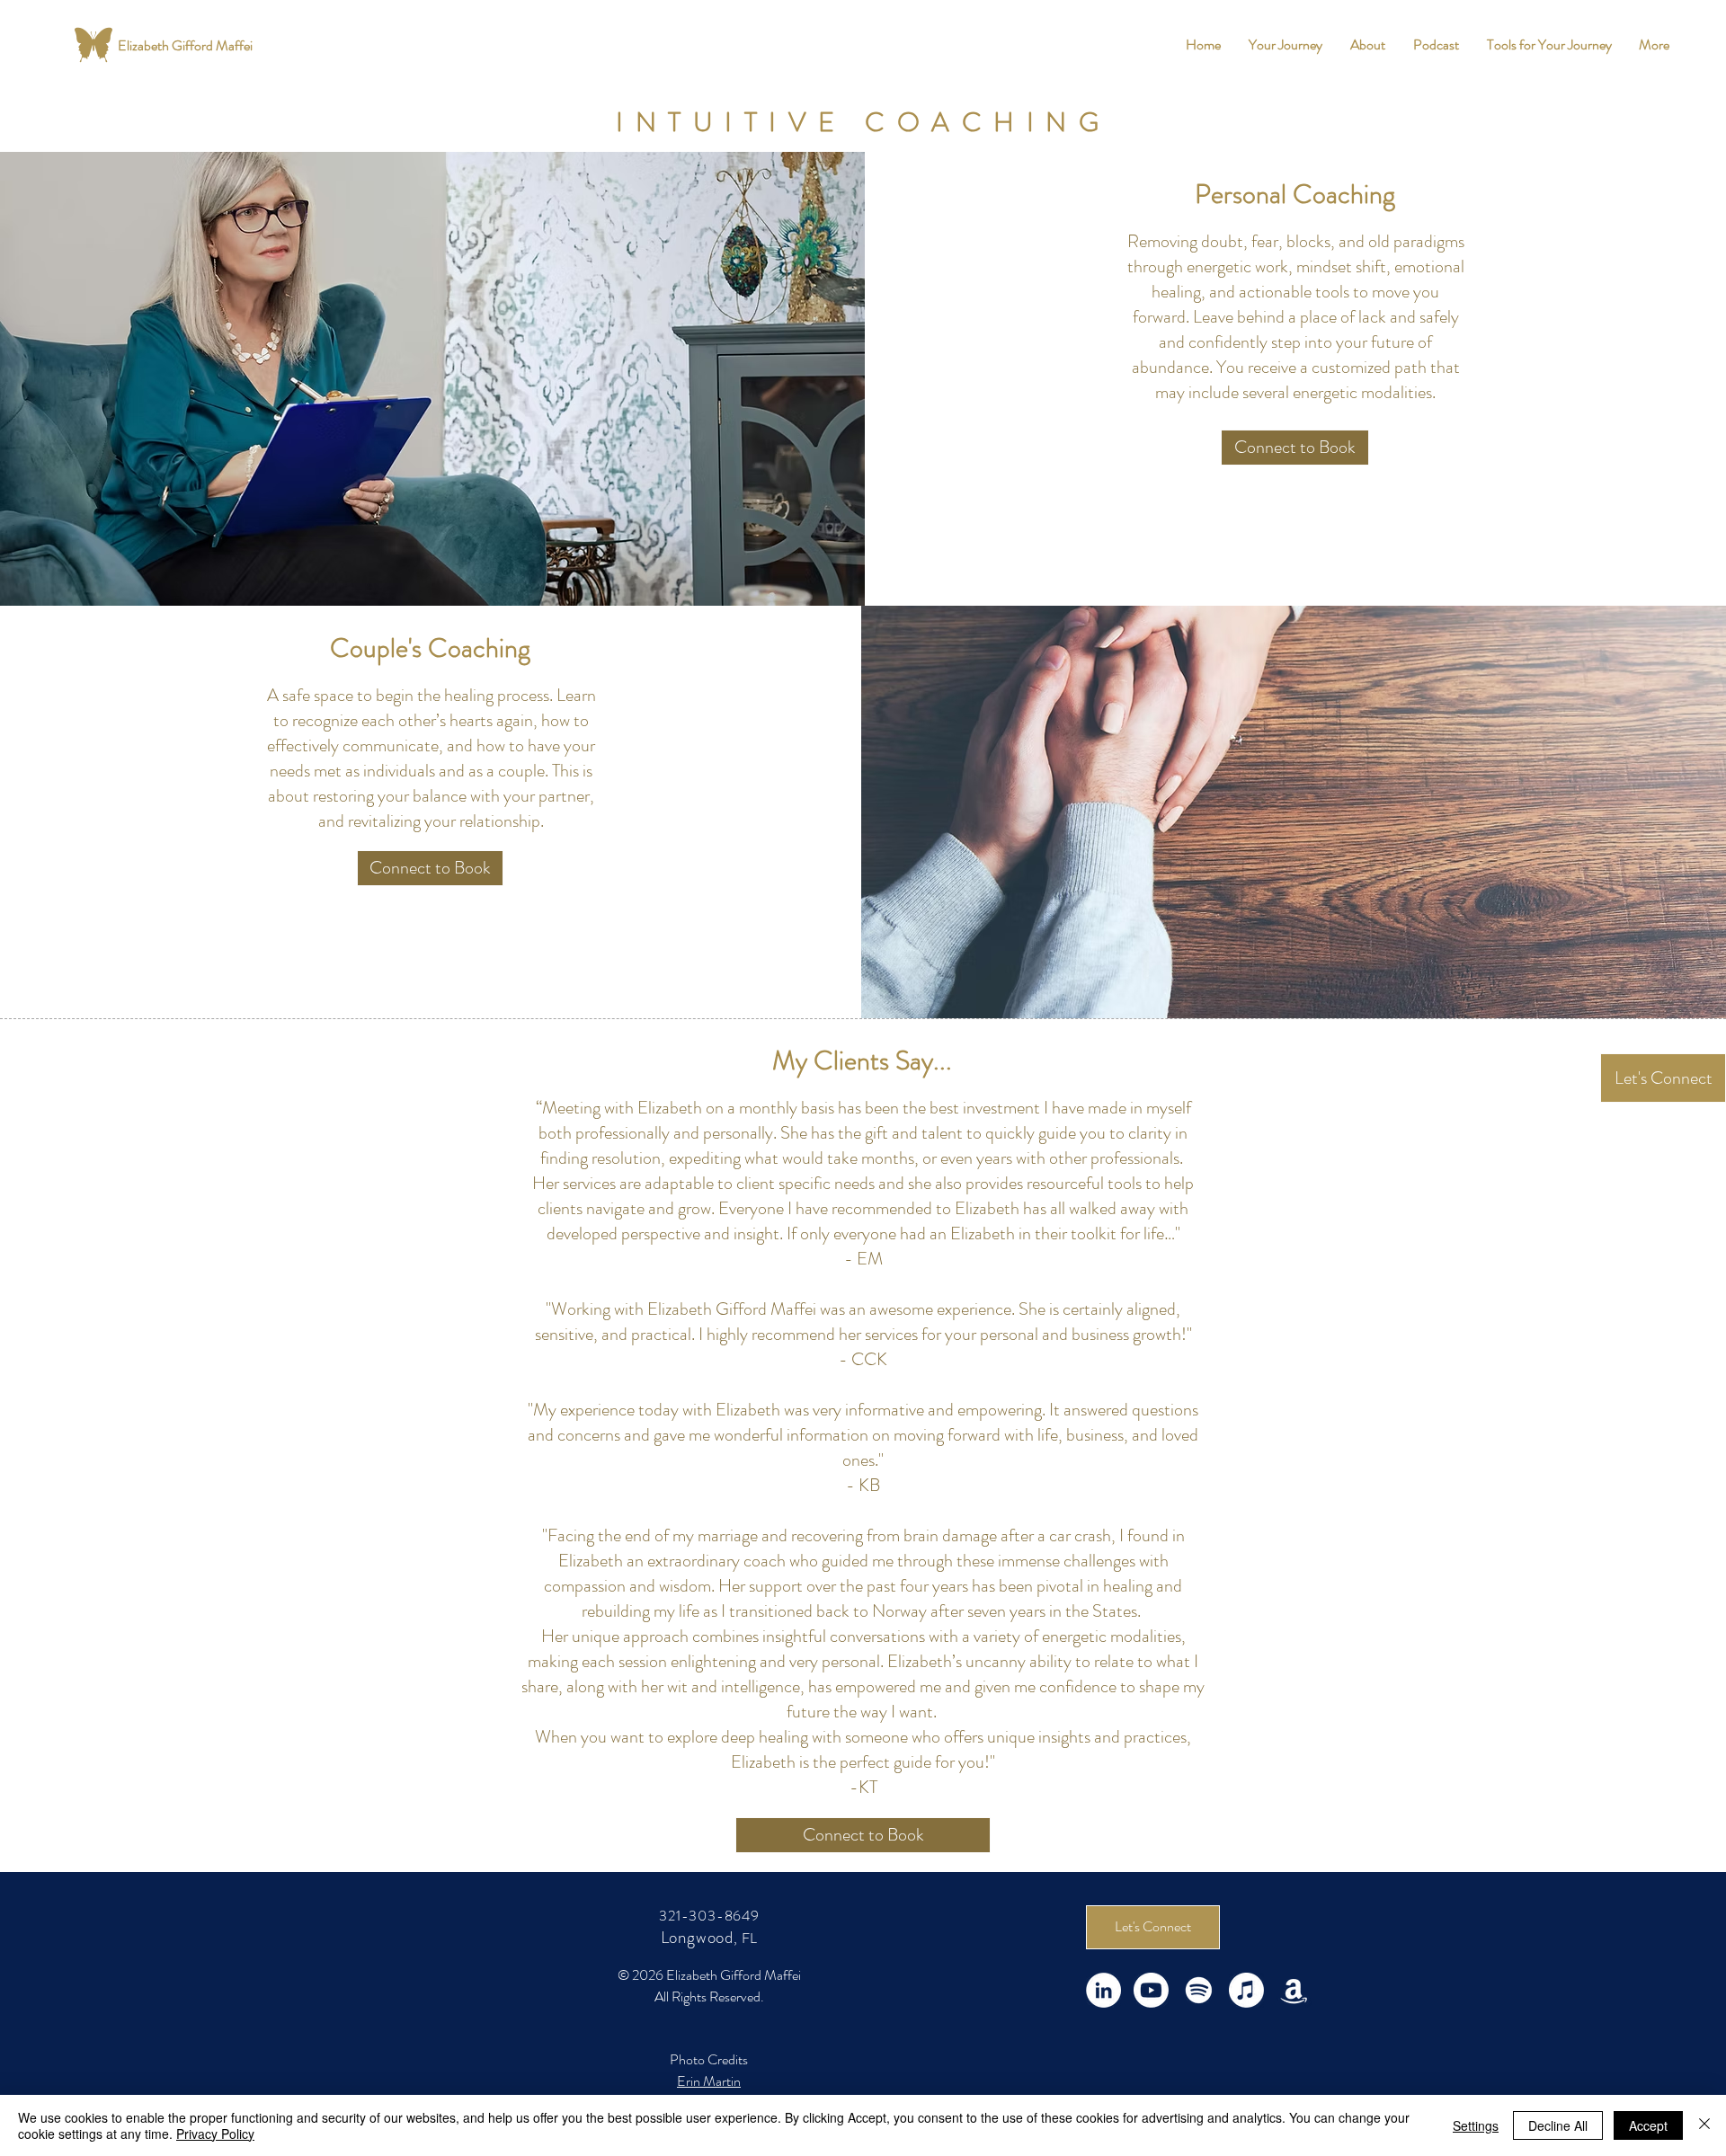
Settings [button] (1476, 2125)
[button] (1285, 45)
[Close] (1704, 2125)
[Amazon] (1294, 1990)
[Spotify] (1199, 1990)
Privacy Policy (215, 2134)
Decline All (1558, 2125)
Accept (1648, 2125)
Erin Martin (709, 2081)
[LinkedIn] (1103, 1990)
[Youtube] (1151, 1990)
